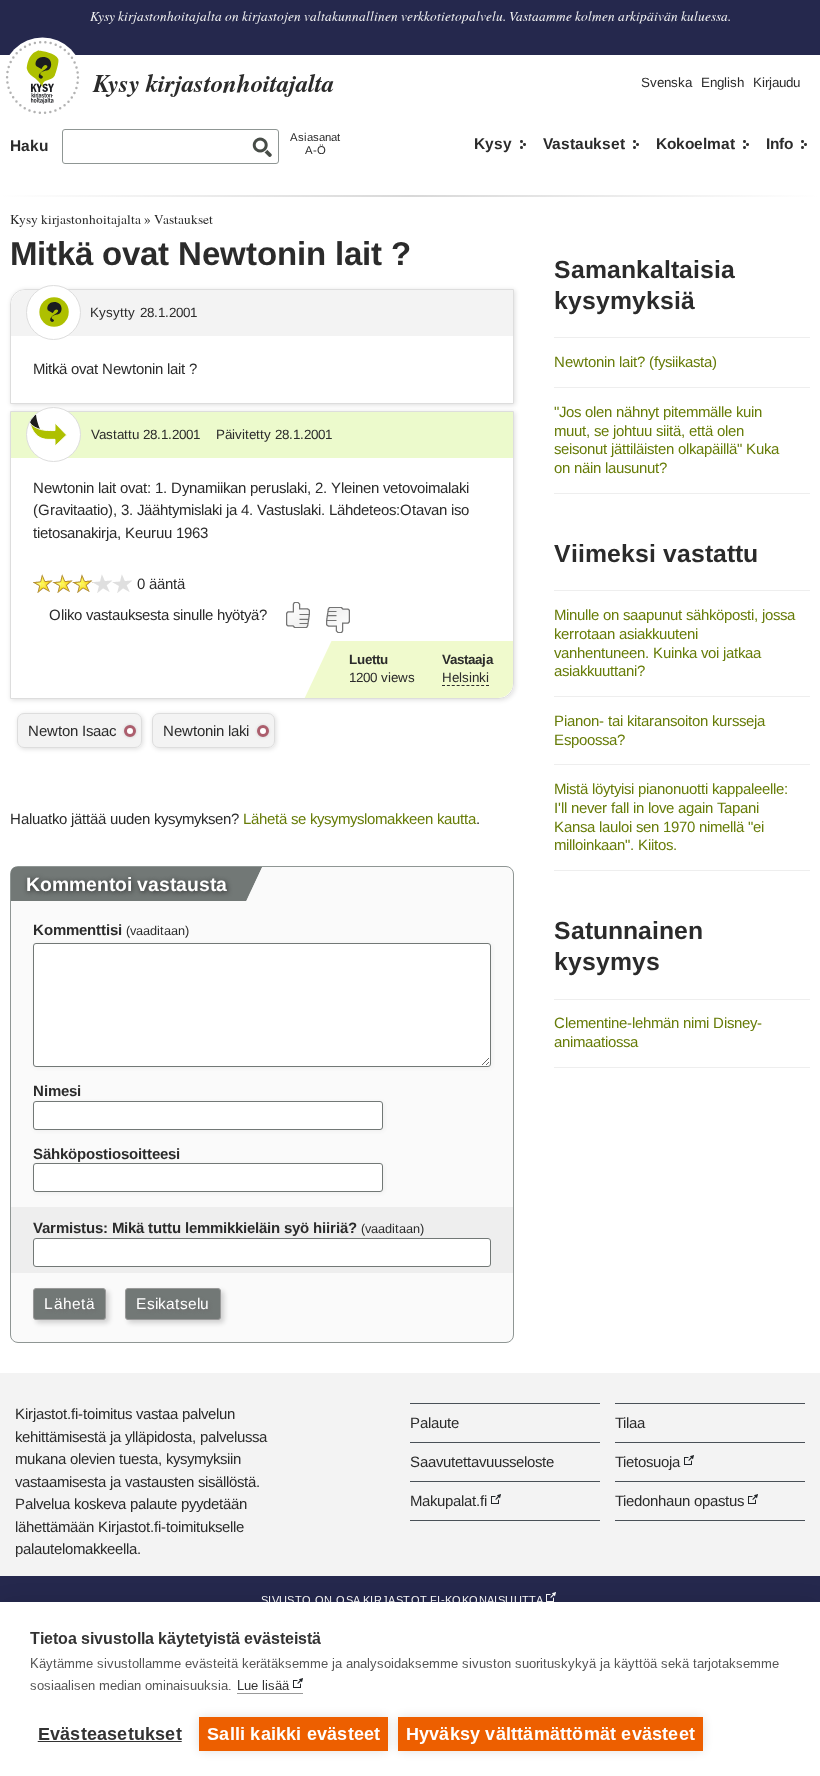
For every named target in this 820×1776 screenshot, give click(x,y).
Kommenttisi (77, 929)
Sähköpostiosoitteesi (106, 1153)
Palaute (434, 1422)
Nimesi (57, 1090)
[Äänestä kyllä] (299, 615)
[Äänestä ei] (337, 620)
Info (779, 143)
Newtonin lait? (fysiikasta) (635, 361)
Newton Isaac (72, 730)
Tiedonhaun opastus (679, 1500)
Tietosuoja (647, 1461)
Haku (29, 145)
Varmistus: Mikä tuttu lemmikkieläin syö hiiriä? (195, 1227)
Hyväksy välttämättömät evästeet (550, 1734)
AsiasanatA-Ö (315, 143)
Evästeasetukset (110, 1734)
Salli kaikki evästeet (293, 1734)
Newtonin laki (206, 730)
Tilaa (630, 1422)
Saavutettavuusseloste (482, 1461)
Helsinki (465, 677)
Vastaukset (584, 143)
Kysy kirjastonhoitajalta (75, 219)
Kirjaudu (776, 82)
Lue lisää (263, 1685)
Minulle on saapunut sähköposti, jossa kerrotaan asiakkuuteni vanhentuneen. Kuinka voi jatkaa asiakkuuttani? (674, 642)
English (722, 82)
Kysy (493, 143)
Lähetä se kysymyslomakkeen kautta (359, 818)
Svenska (666, 82)
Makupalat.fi (448, 1500)
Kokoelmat (695, 143)
